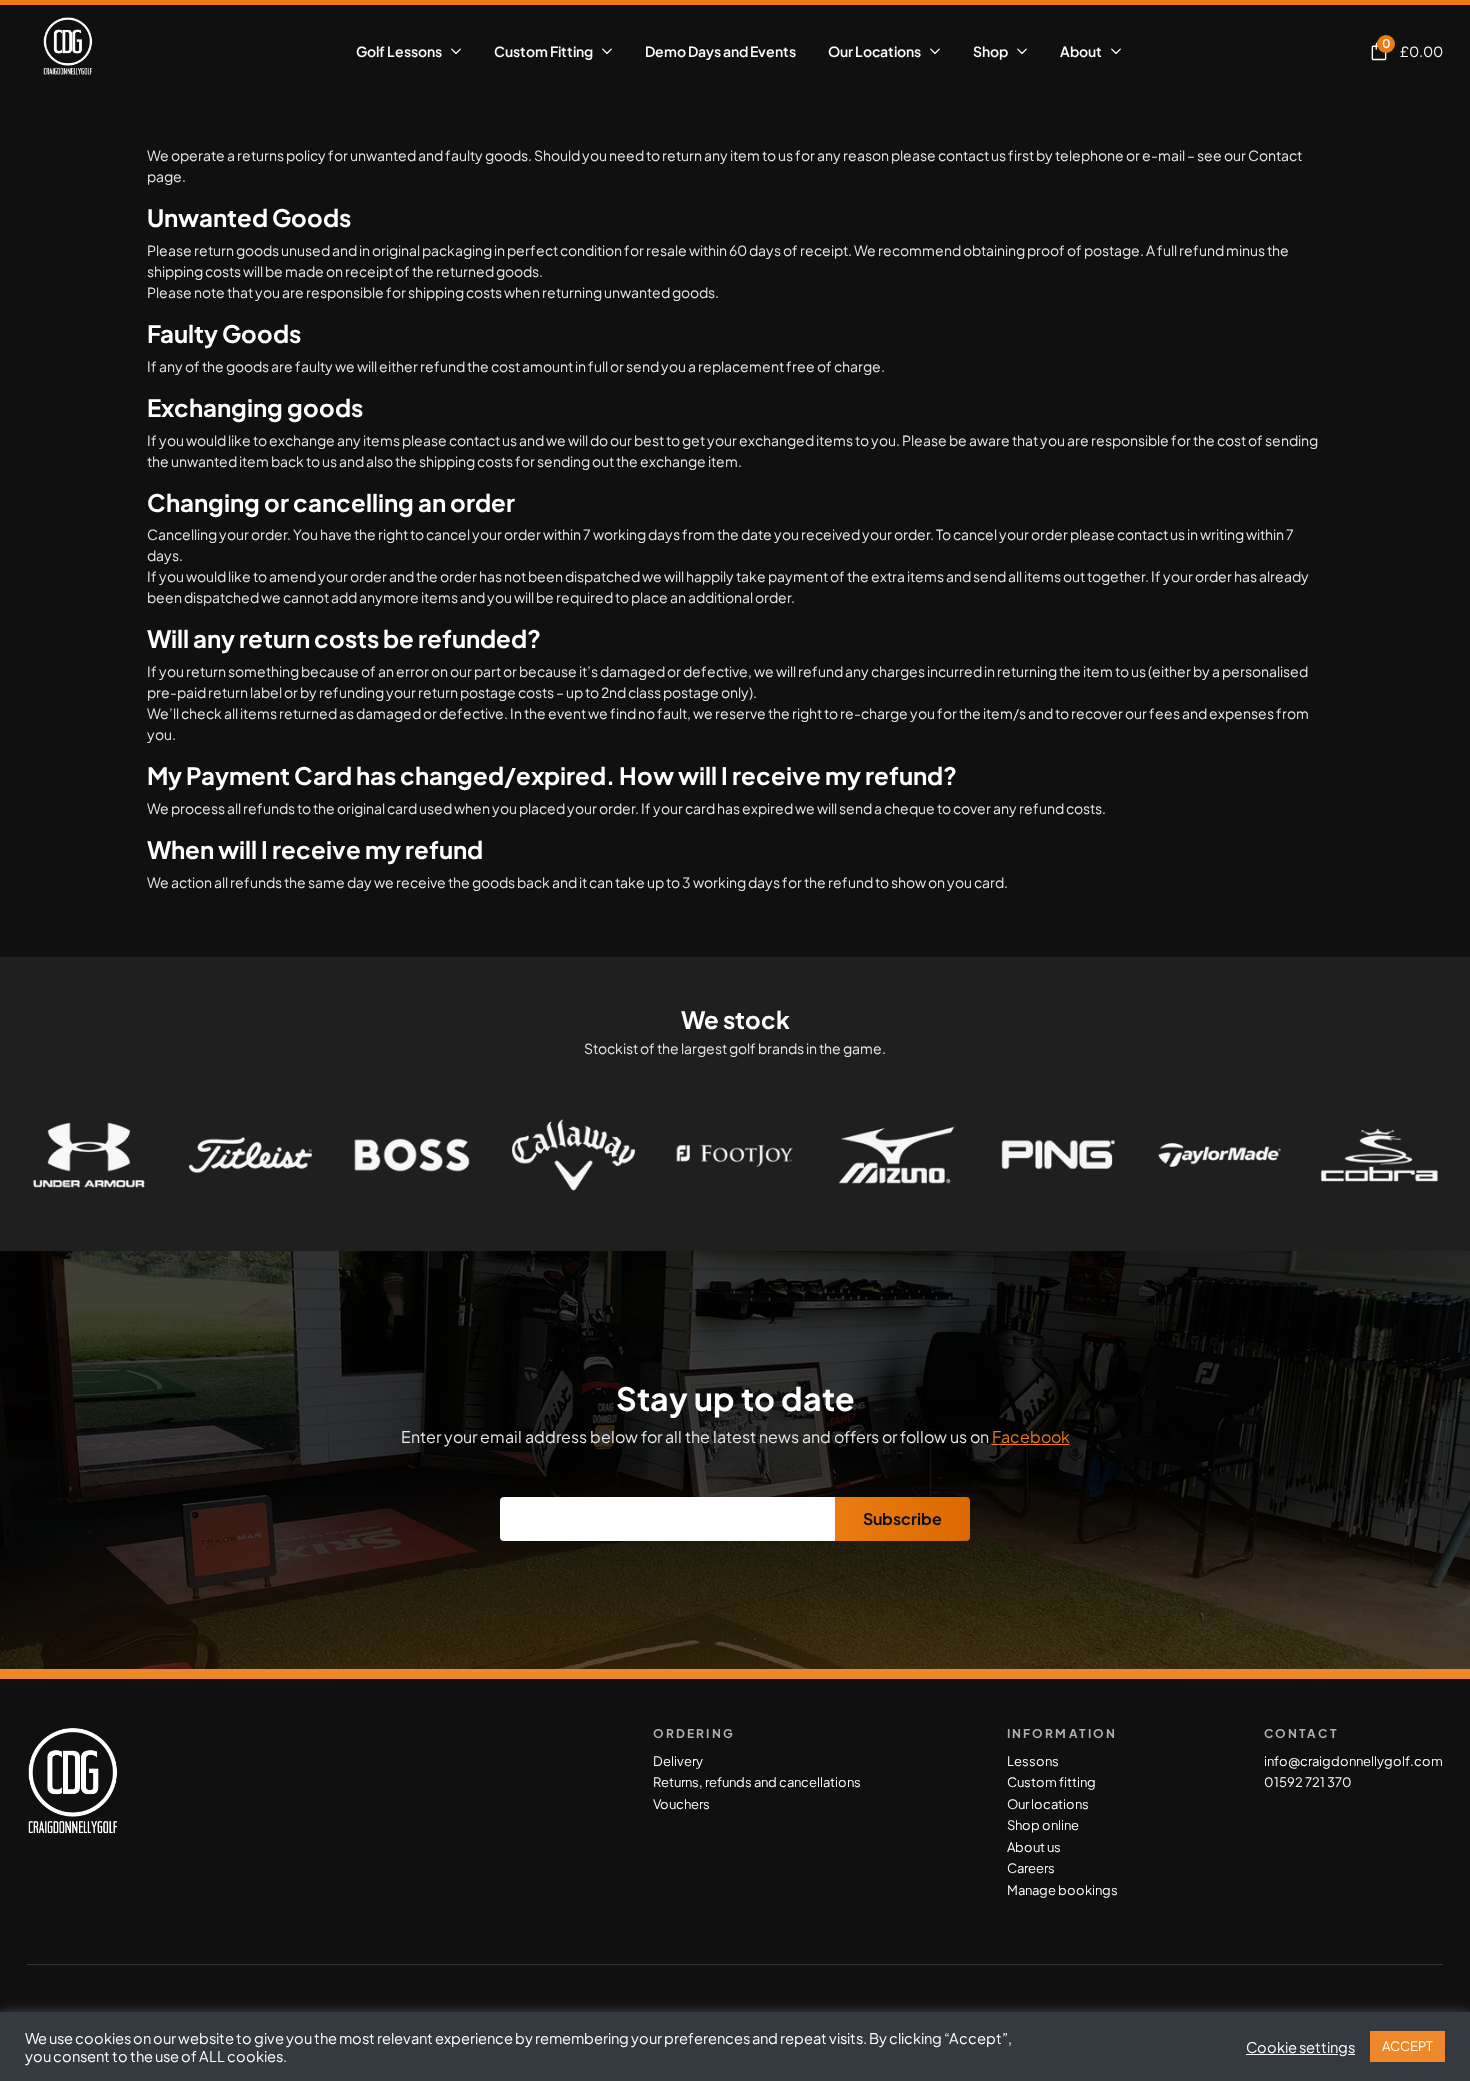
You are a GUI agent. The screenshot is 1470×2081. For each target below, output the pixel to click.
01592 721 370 (1308, 1782)
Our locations (1048, 1804)
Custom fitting (1051, 1782)
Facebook (1031, 1436)
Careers (1031, 1868)
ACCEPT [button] (1407, 2046)
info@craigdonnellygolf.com (1353, 1761)
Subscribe (902, 1518)
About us (1034, 1847)
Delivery (678, 1761)
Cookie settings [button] (1300, 2047)
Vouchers (681, 1804)
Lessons (1033, 1761)
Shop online (1043, 1825)
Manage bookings (1062, 1890)
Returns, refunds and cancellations (757, 1782)
